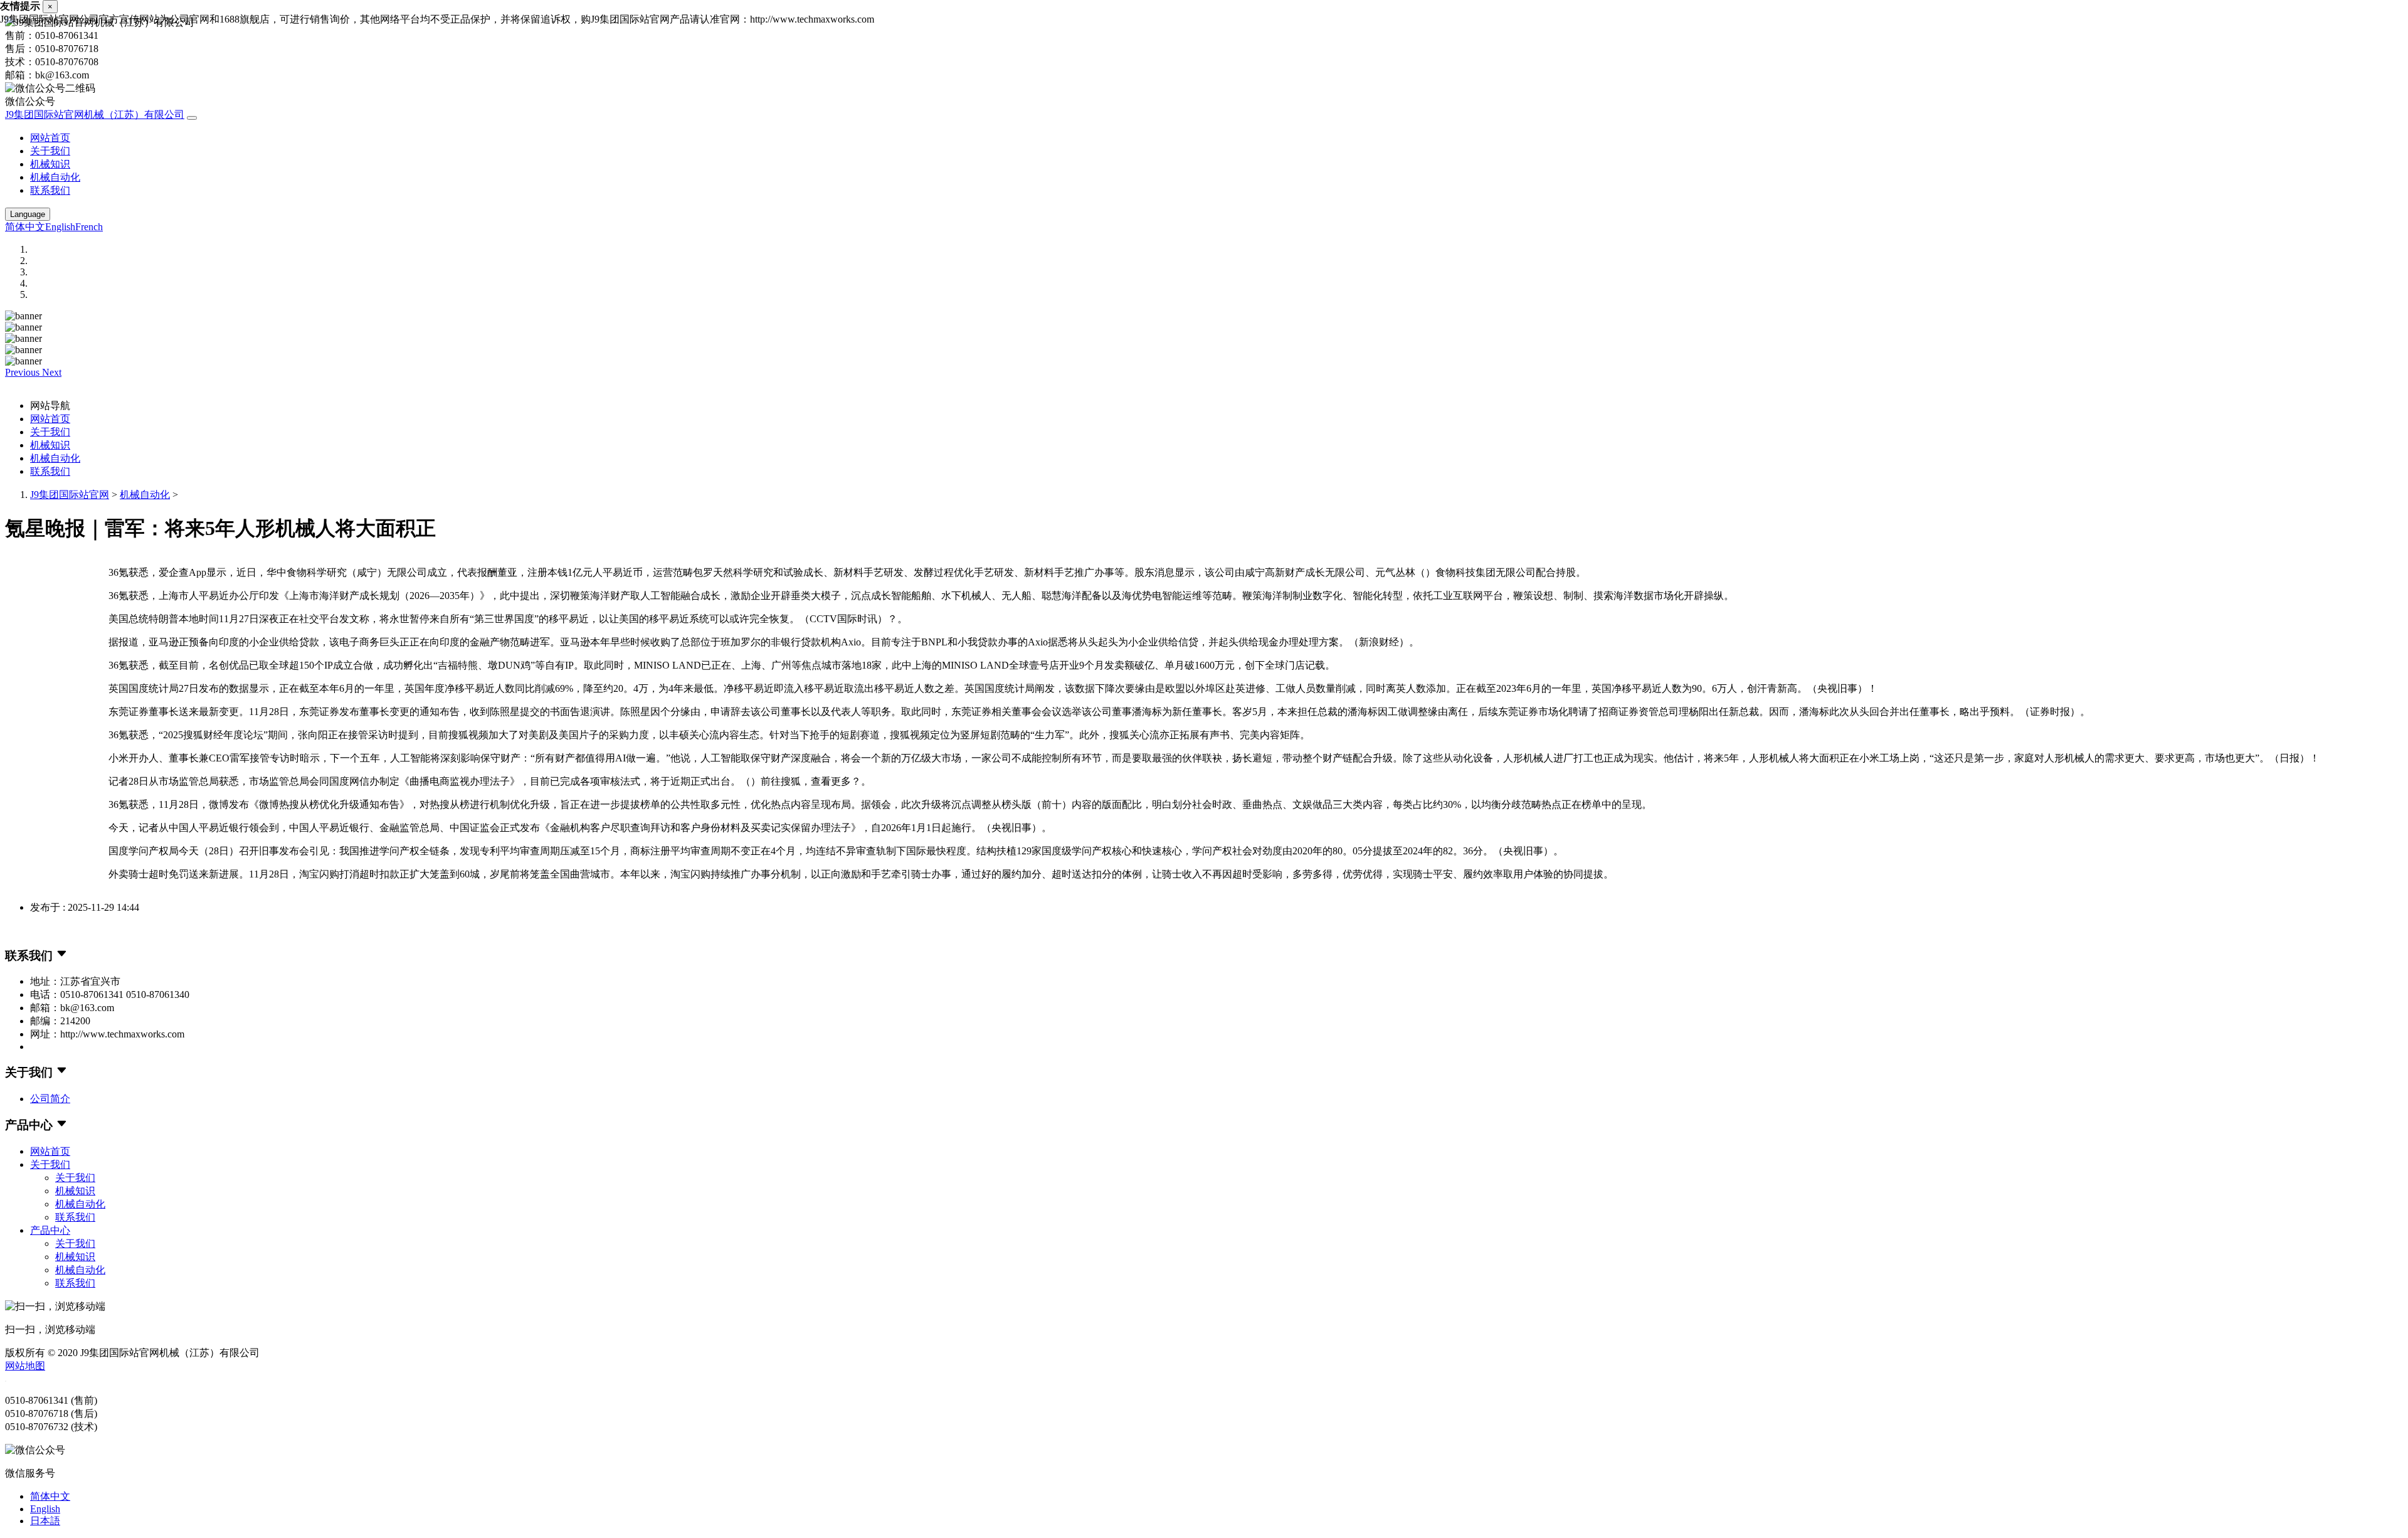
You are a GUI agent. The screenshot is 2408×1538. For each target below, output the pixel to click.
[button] (24, 372)
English (60, 227)
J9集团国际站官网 (70, 495)
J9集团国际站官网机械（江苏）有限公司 (95, 114)
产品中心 (50, 1230)
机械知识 (50, 164)
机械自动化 (55, 177)
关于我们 (50, 151)
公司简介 (50, 1099)
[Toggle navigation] (192, 118)
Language (28, 214)
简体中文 (25, 227)
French (89, 227)
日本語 (45, 1521)
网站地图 (25, 1366)
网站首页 (50, 138)
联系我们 (50, 190)
